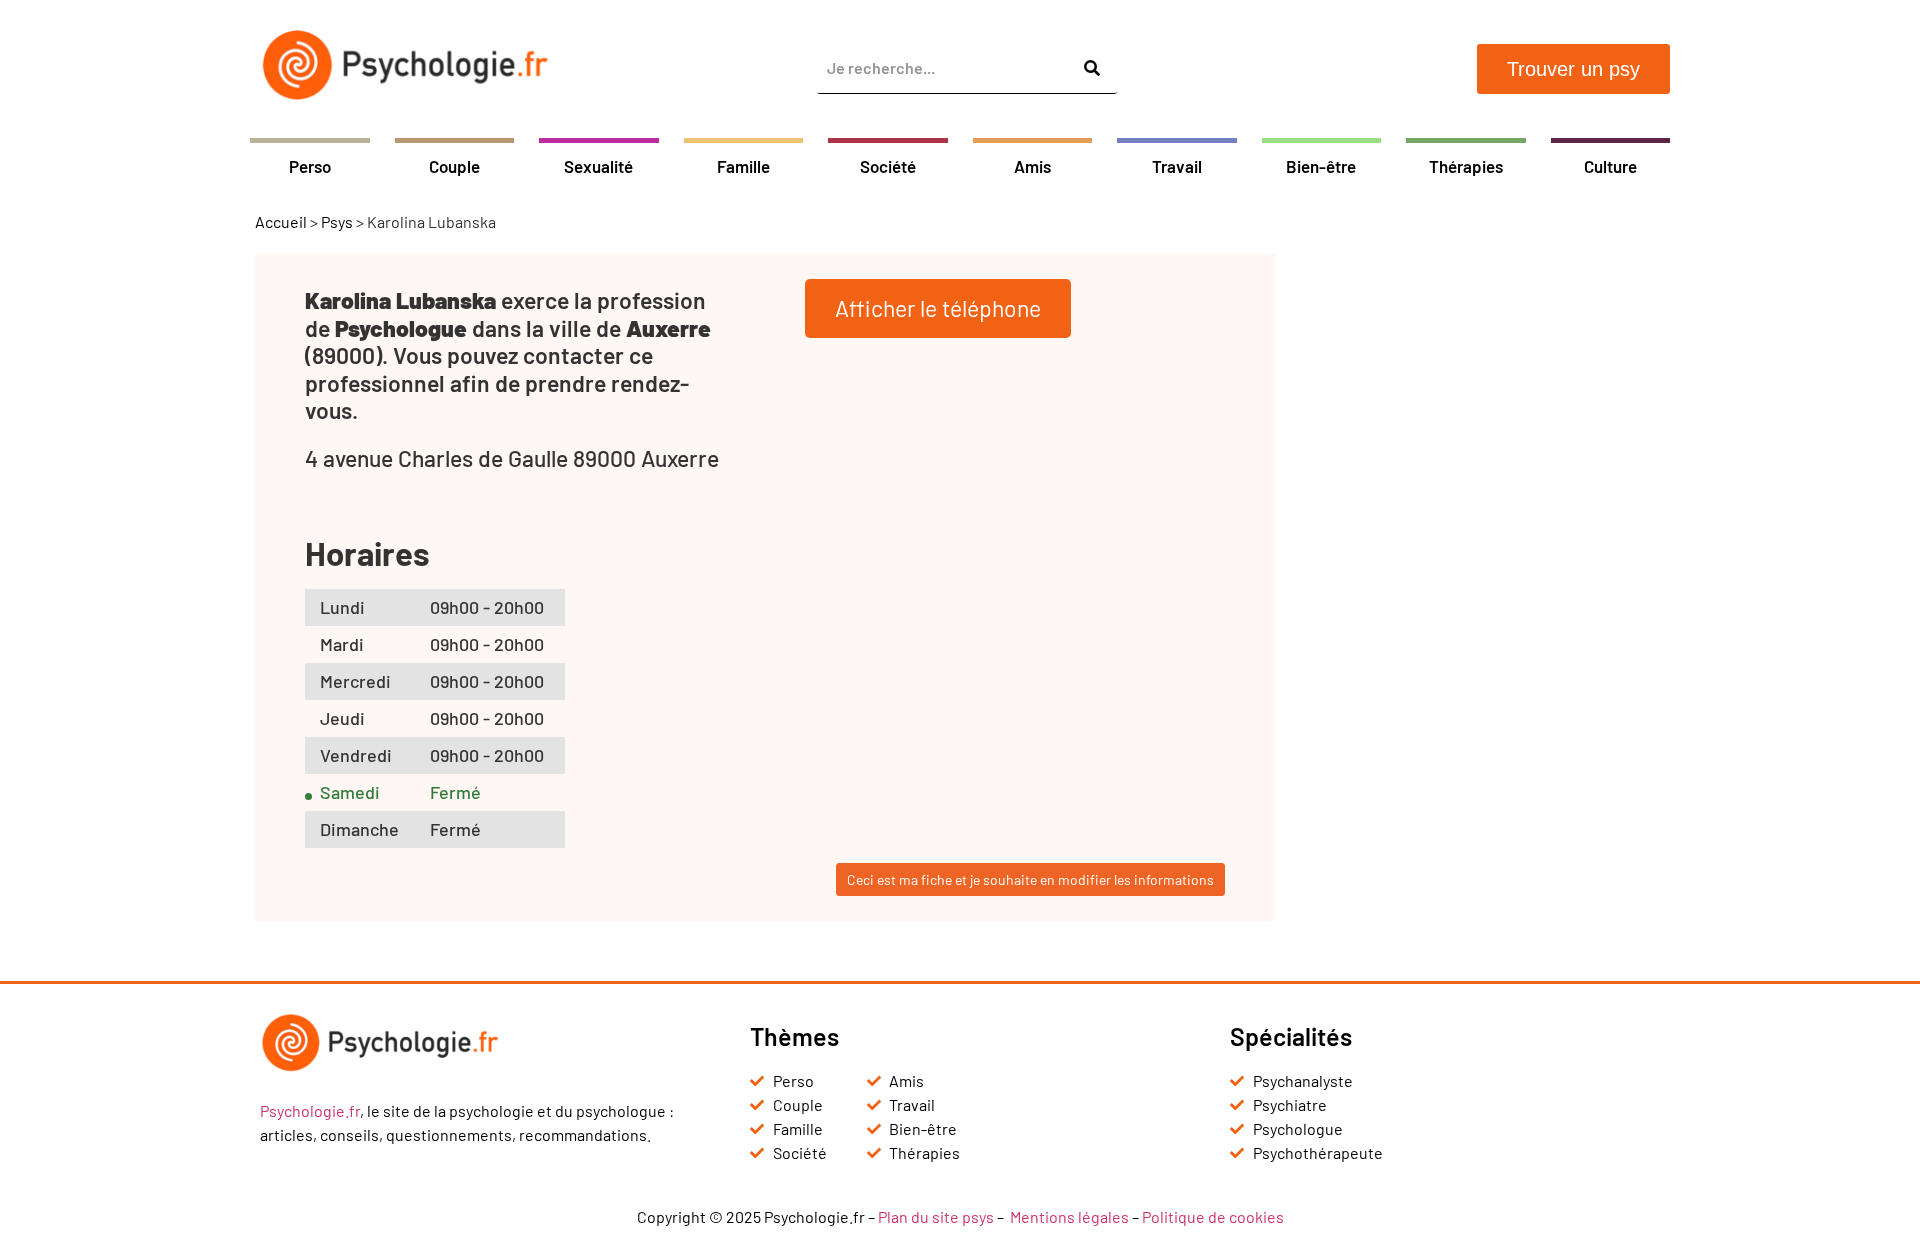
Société (888, 166)
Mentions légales (1069, 1216)
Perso (310, 166)
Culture (1610, 166)
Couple (454, 166)
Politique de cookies (1213, 1216)
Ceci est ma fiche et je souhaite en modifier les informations (1030, 879)
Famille (743, 166)
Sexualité (598, 166)
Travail (1177, 166)
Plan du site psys (936, 1216)
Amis (1032, 166)
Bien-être (1321, 166)
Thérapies (1466, 166)
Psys (337, 221)
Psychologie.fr (310, 1110)
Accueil (281, 221)
